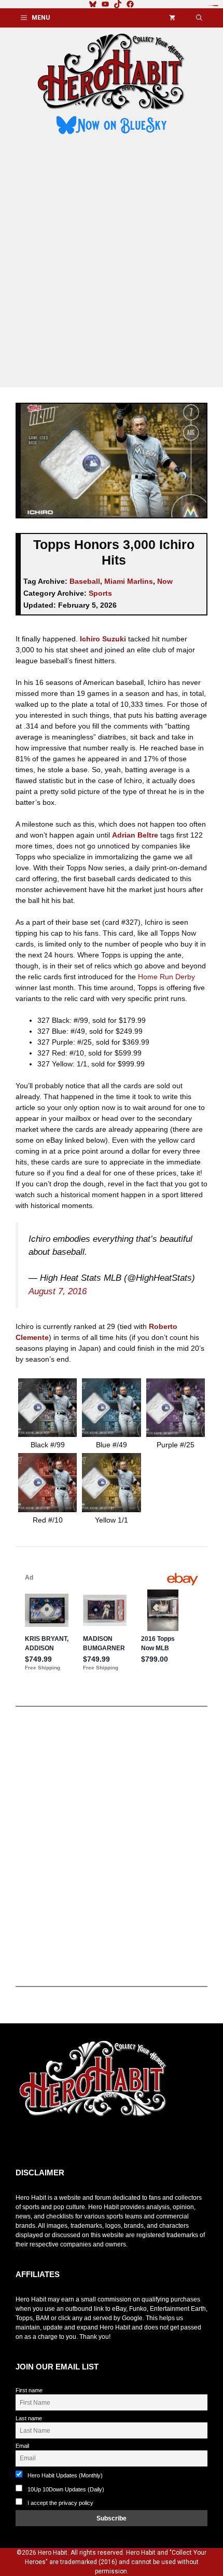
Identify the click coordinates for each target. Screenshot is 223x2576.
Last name (29, 2418)
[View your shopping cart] (172, 18)
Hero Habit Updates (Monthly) (64, 2475)
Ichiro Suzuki (103, 639)
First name (29, 2390)
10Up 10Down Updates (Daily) (65, 2489)
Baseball (85, 581)
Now (165, 581)
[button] (199, 18)
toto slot (26, 2143)
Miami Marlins (129, 581)
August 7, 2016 (58, 1291)
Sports (100, 593)
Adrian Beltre (135, 835)
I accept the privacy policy (60, 2503)
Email (22, 2446)
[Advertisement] (112, 263)
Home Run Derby (166, 977)
